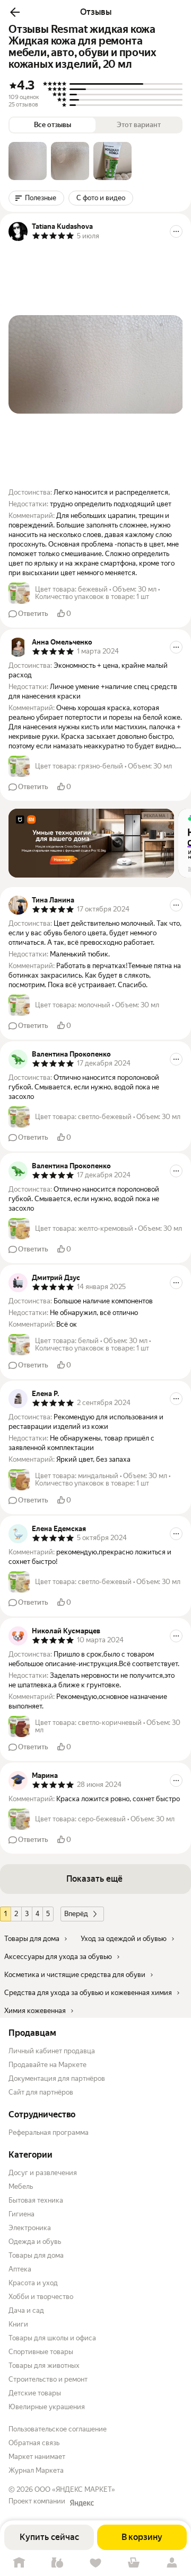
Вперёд (76, 1914)
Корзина (134, 2563)
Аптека (20, 2269)
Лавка (57, 2563)
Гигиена (21, 2214)
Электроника (30, 2228)
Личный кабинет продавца (52, 2051)
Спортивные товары (41, 2352)
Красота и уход (33, 2283)
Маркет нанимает (37, 2457)
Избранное (95, 2563)
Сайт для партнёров (41, 2092)
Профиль (172, 2563)
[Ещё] (176, 231)
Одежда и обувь (35, 2242)
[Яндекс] (82, 2503)
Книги (18, 2324)
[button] (15, 12)
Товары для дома (36, 2255)
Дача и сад (26, 2310)
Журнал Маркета (36, 2470)
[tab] (28, 161)
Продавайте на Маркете (47, 2065)
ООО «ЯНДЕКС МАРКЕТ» (75, 2489)
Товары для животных (44, 2365)
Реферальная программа (49, 2132)
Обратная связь (34, 2443)
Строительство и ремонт (48, 2379)
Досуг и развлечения (43, 2173)
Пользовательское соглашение (58, 2429)
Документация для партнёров (57, 2078)
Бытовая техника (36, 2200)
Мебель (21, 2186)
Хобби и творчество (41, 2297)
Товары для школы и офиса (52, 2338)
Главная (19, 2563)
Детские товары (35, 2393)
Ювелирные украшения (47, 2407)
